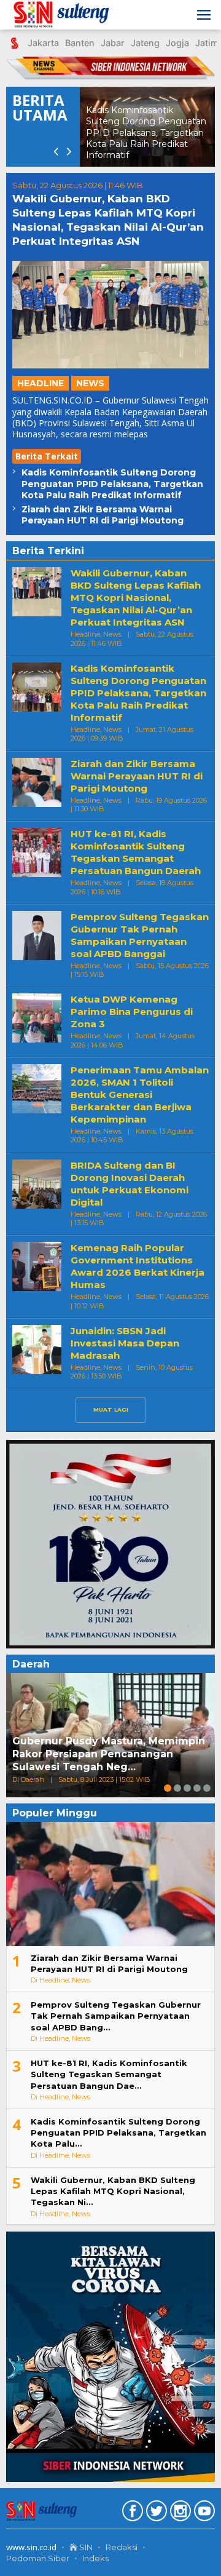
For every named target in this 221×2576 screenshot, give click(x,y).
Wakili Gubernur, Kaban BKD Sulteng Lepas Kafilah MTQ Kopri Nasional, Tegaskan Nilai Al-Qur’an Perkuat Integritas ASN (136, 598)
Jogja (177, 43)
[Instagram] (179, 2513)
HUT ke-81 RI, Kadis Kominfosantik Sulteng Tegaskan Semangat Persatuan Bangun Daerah (136, 852)
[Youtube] (203, 2513)
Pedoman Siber (38, 2558)
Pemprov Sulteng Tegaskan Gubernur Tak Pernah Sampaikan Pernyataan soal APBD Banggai (140, 935)
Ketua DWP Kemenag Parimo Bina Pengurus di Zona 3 (132, 1012)
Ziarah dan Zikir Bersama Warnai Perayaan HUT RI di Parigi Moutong (103, 515)
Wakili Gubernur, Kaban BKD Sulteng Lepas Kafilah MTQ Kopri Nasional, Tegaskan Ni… (113, 2191)
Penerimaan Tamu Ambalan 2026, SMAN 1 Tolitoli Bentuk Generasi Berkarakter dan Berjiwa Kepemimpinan (140, 1095)
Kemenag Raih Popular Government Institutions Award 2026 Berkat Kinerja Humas (138, 1266)
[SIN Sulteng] (64, 15)
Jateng (145, 43)
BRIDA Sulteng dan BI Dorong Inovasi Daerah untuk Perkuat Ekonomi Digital (130, 1184)
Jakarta (43, 43)
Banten (80, 43)
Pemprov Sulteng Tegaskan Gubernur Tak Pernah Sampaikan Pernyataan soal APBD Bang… (116, 2016)
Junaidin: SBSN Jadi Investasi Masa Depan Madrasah (125, 1343)
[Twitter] (155, 2513)
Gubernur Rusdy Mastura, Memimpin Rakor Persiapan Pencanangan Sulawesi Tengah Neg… (109, 1754)
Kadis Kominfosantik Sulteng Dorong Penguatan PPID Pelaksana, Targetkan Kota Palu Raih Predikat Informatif (112, 483)
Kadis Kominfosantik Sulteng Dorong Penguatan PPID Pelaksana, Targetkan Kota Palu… (118, 2133)
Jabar (113, 43)
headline (41, 383)
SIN (85, 2547)
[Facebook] (131, 2513)
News (90, 383)
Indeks (95, 2558)
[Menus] (204, 15)
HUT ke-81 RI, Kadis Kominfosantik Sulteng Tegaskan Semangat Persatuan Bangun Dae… (109, 2074)
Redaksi (122, 2547)
